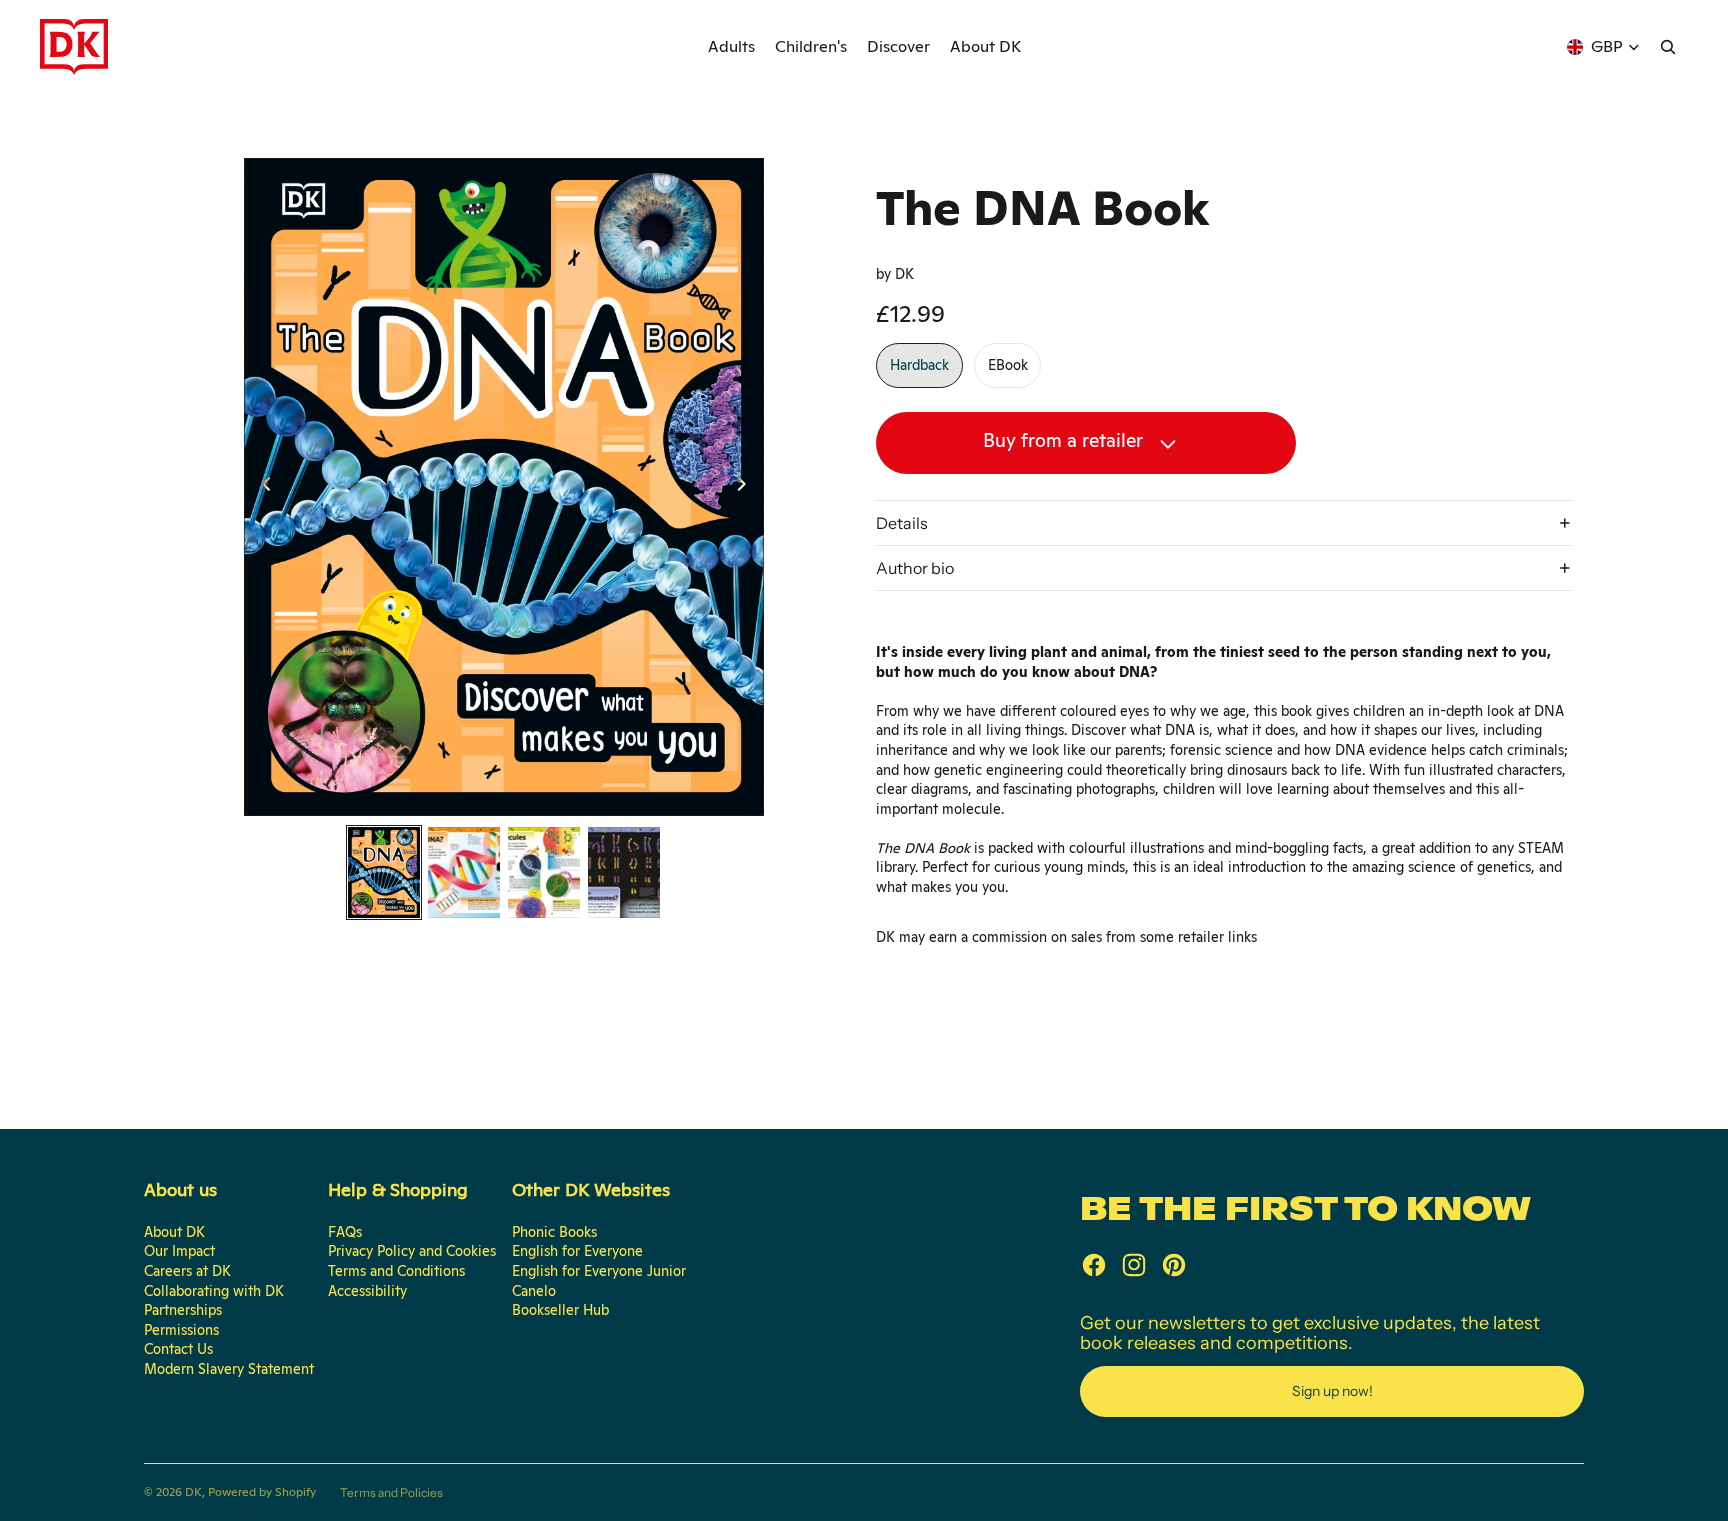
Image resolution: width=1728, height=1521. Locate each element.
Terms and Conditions (396, 1271)
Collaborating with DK (214, 1291)
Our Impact (179, 1251)
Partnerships (183, 1310)
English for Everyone (577, 1251)
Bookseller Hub (560, 1310)
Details (902, 523)
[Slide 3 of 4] (544, 872)
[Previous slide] (260, 487)
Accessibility (367, 1291)
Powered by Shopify (262, 1492)
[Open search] (1668, 47)
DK (193, 1492)
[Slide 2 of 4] (464, 872)
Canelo (534, 1291)
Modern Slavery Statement (229, 1369)
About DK (174, 1232)
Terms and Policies (391, 1492)
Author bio (915, 568)
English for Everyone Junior (599, 1271)
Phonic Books (554, 1232)
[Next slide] (747, 487)
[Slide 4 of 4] (624, 872)
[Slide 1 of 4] (384, 872)
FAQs (345, 1232)
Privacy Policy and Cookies (412, 1251)
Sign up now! (1332, 1391)
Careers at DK (187, 1271)
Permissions (181, 1330)
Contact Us (178, 1349)
